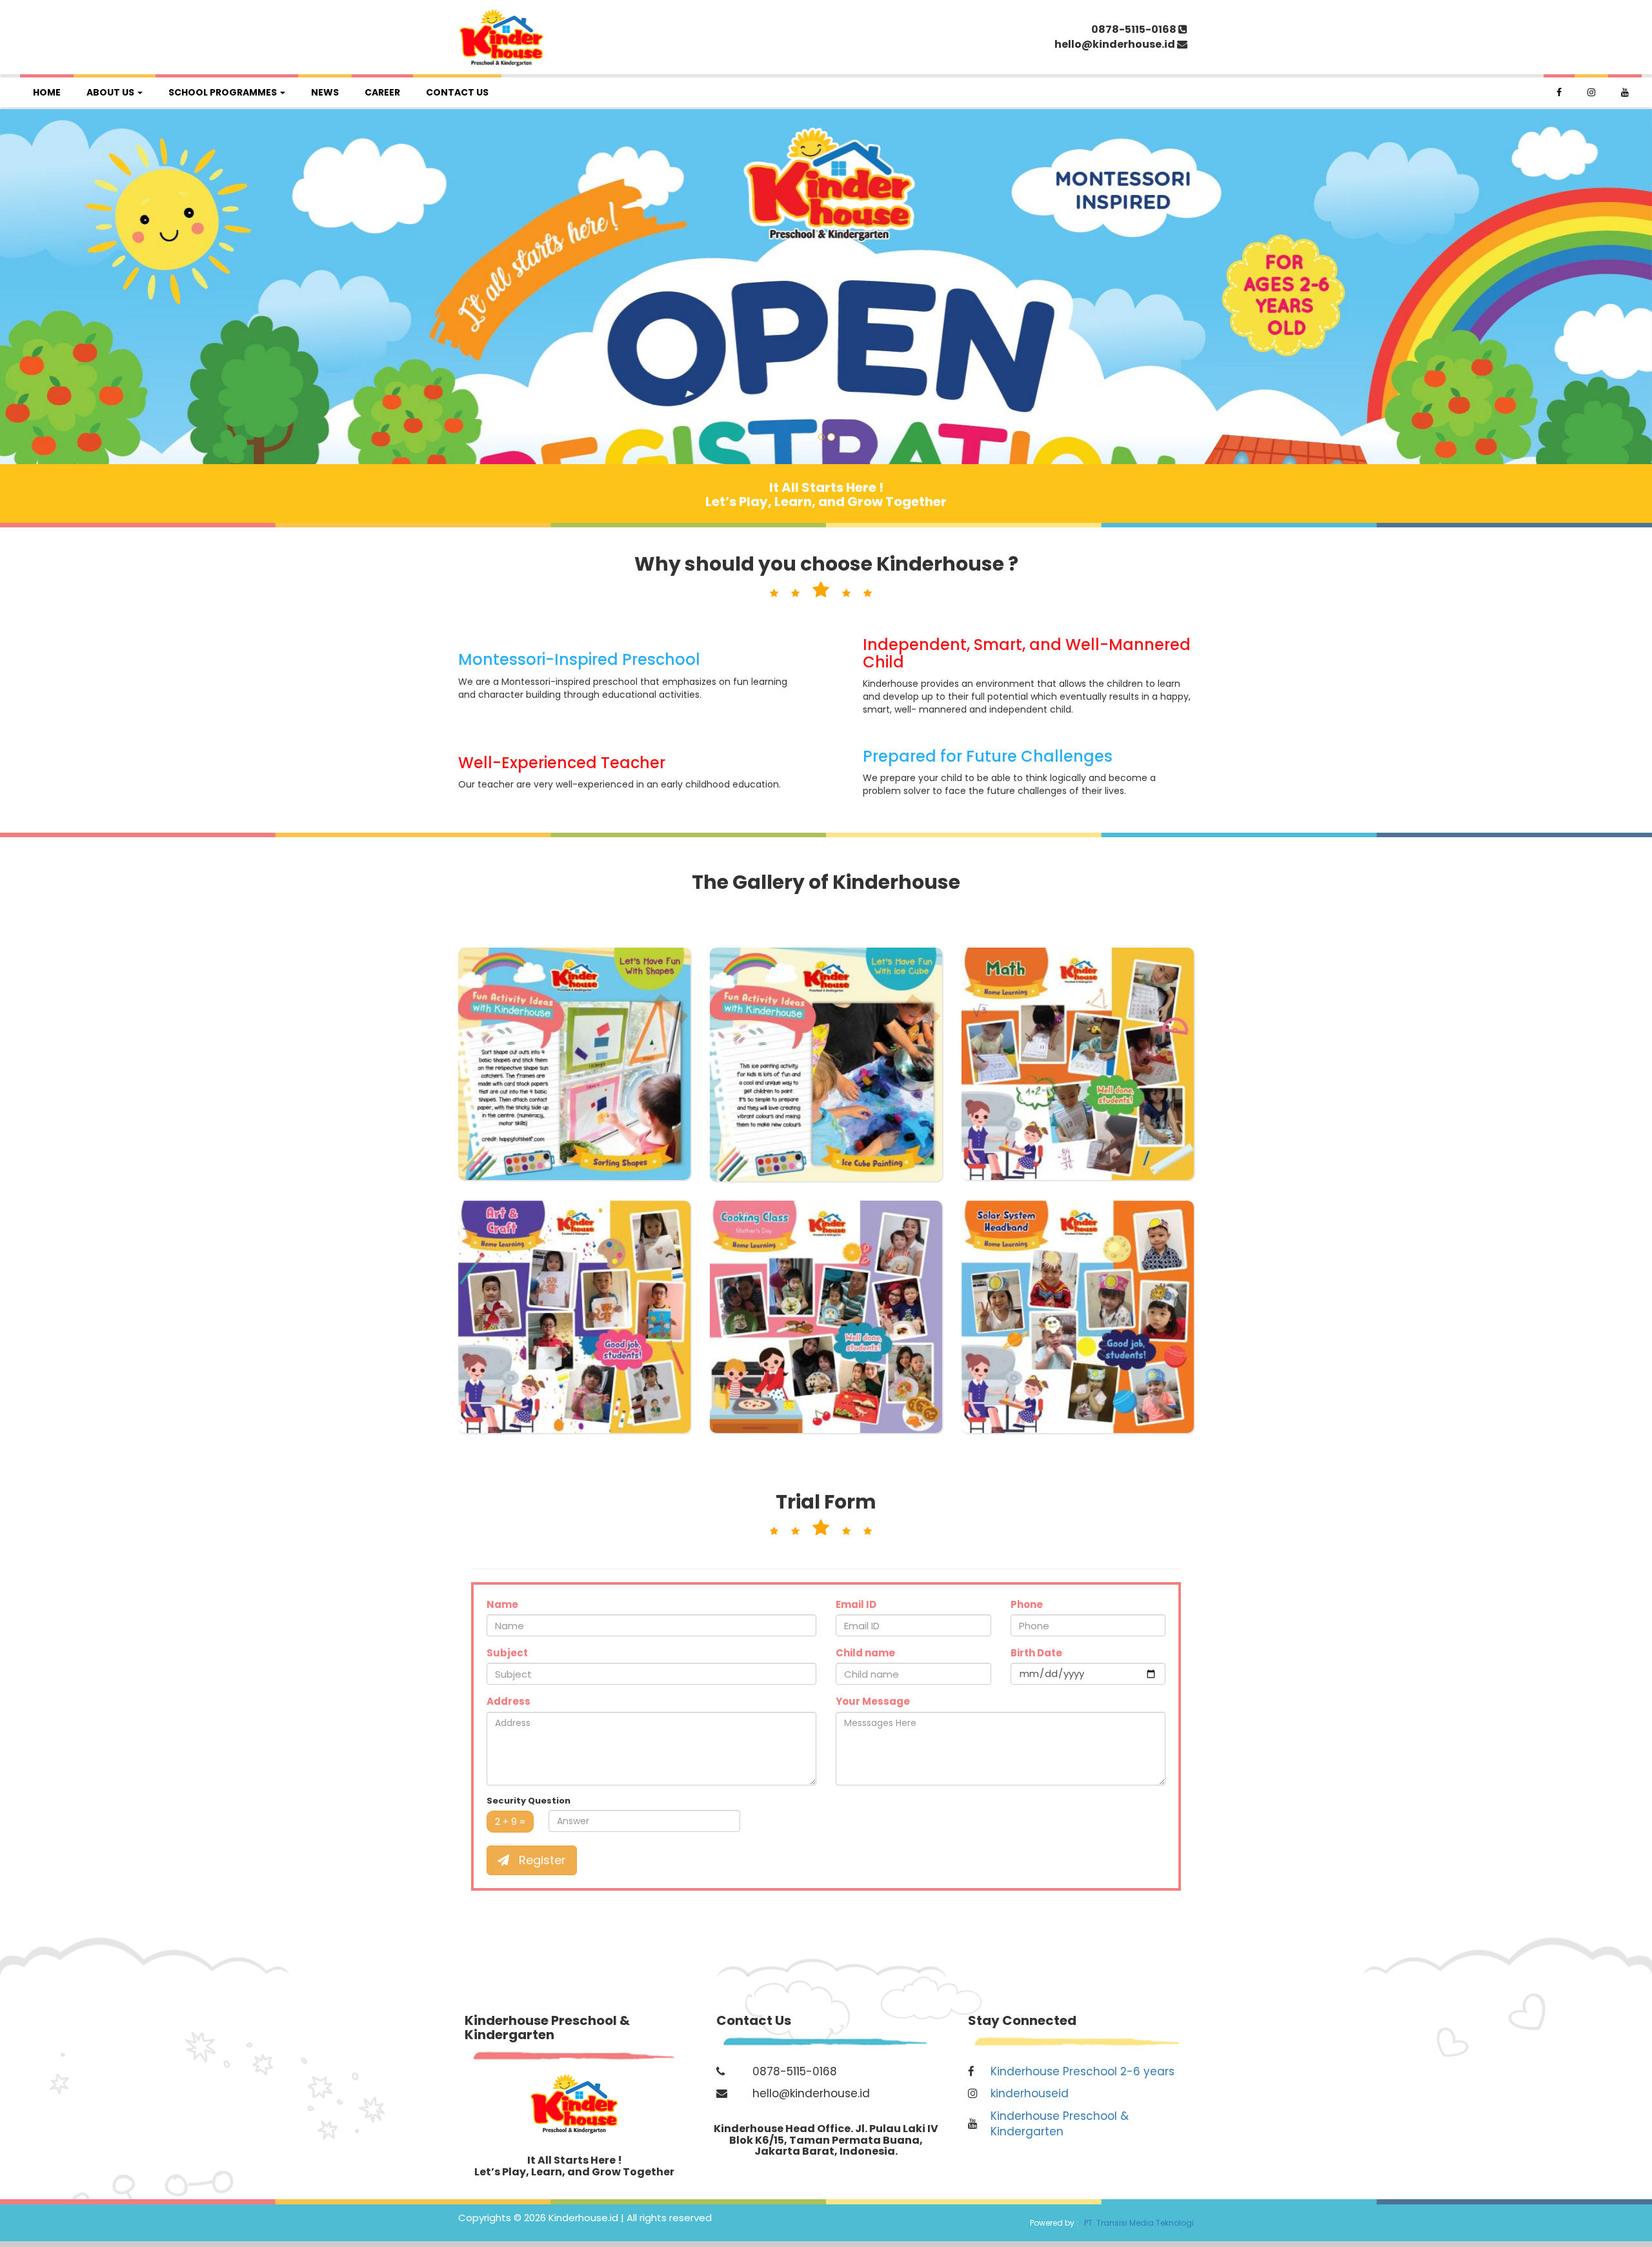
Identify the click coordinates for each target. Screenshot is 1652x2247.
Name (502, 1604)
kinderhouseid (1030, 2093)
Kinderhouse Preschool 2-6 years (1083, 2071)
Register (541, 1860)
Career (382, 92)
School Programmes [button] (224, 92)
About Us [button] (111, 92)
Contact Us (457, 92)
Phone (1027, 1604)
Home (47, 92)
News (325, 92)
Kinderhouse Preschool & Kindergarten (1060, 2124)
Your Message (873, 1701)
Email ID (856, 1604)
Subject (507, 1653)
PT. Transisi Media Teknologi (1137, 2223)
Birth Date (1036, 1653)
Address (509, 1701)
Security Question (529, 1801)
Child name (865, 1653)
